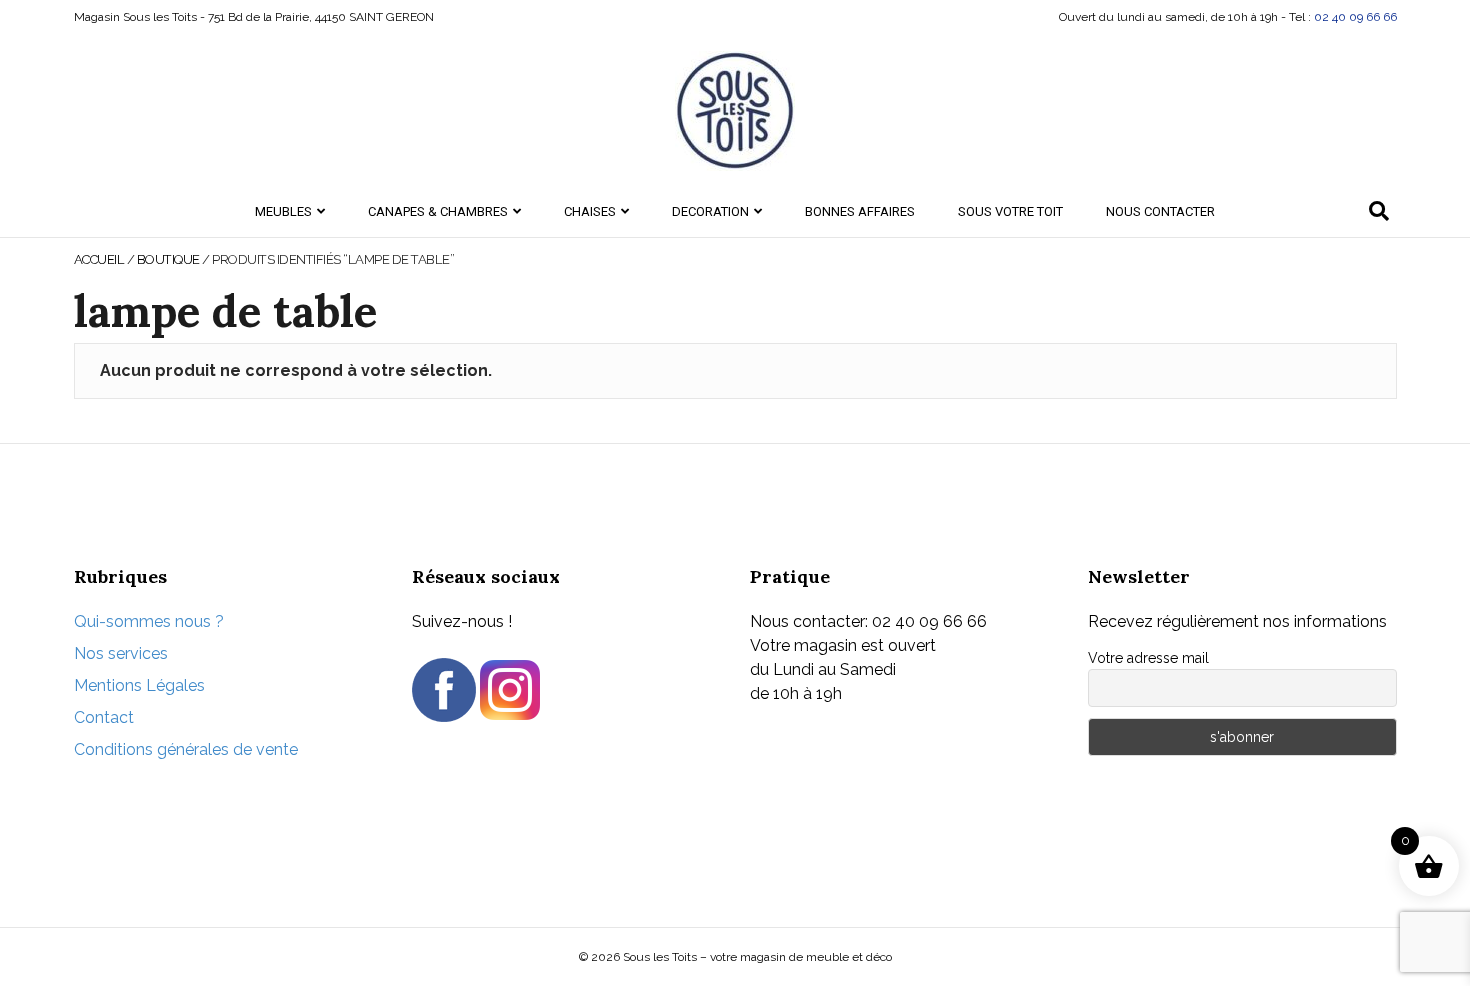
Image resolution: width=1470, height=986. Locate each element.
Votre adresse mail (1148, 658)
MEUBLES (283, 211)
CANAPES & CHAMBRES (438, 211)
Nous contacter (1160, 211)
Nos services (121, 653)
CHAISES (590, 211)
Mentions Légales (139, 685)
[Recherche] (1379, 211)
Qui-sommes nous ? (149, 621)
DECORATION (710, 211)
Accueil (99, 259)
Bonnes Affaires (860, 211)
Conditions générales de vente (186, 749)
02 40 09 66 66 (1355, 17)
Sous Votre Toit (1010, 211)
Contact (104, 717)
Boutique (168, 259)
